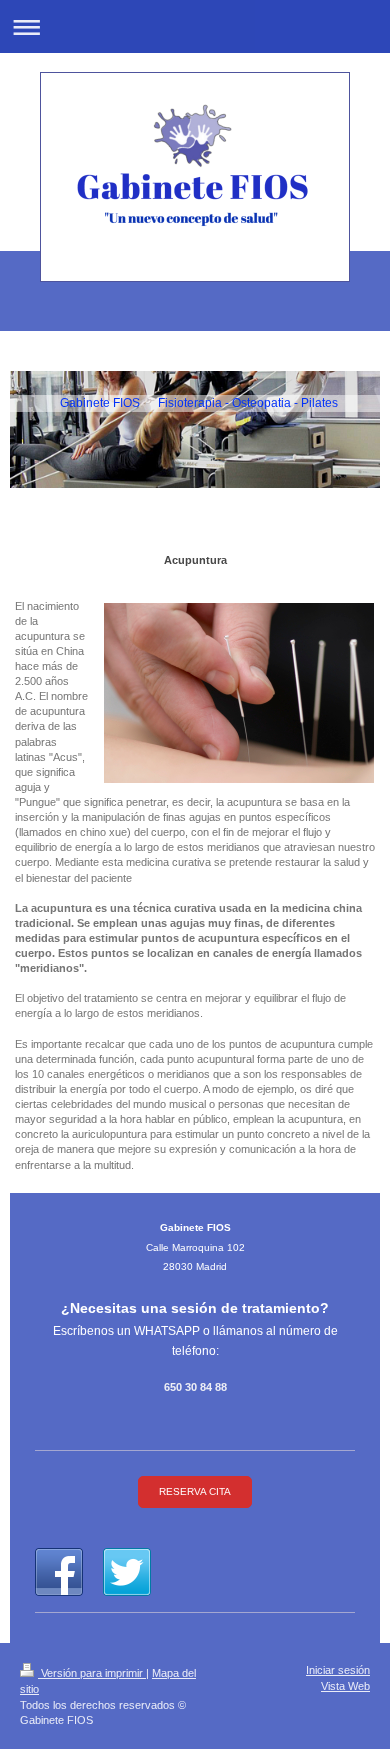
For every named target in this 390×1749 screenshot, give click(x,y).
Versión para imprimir (92, 1673)
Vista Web (345, 1686)
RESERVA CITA (195, 1491)
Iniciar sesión (338, 1670)
